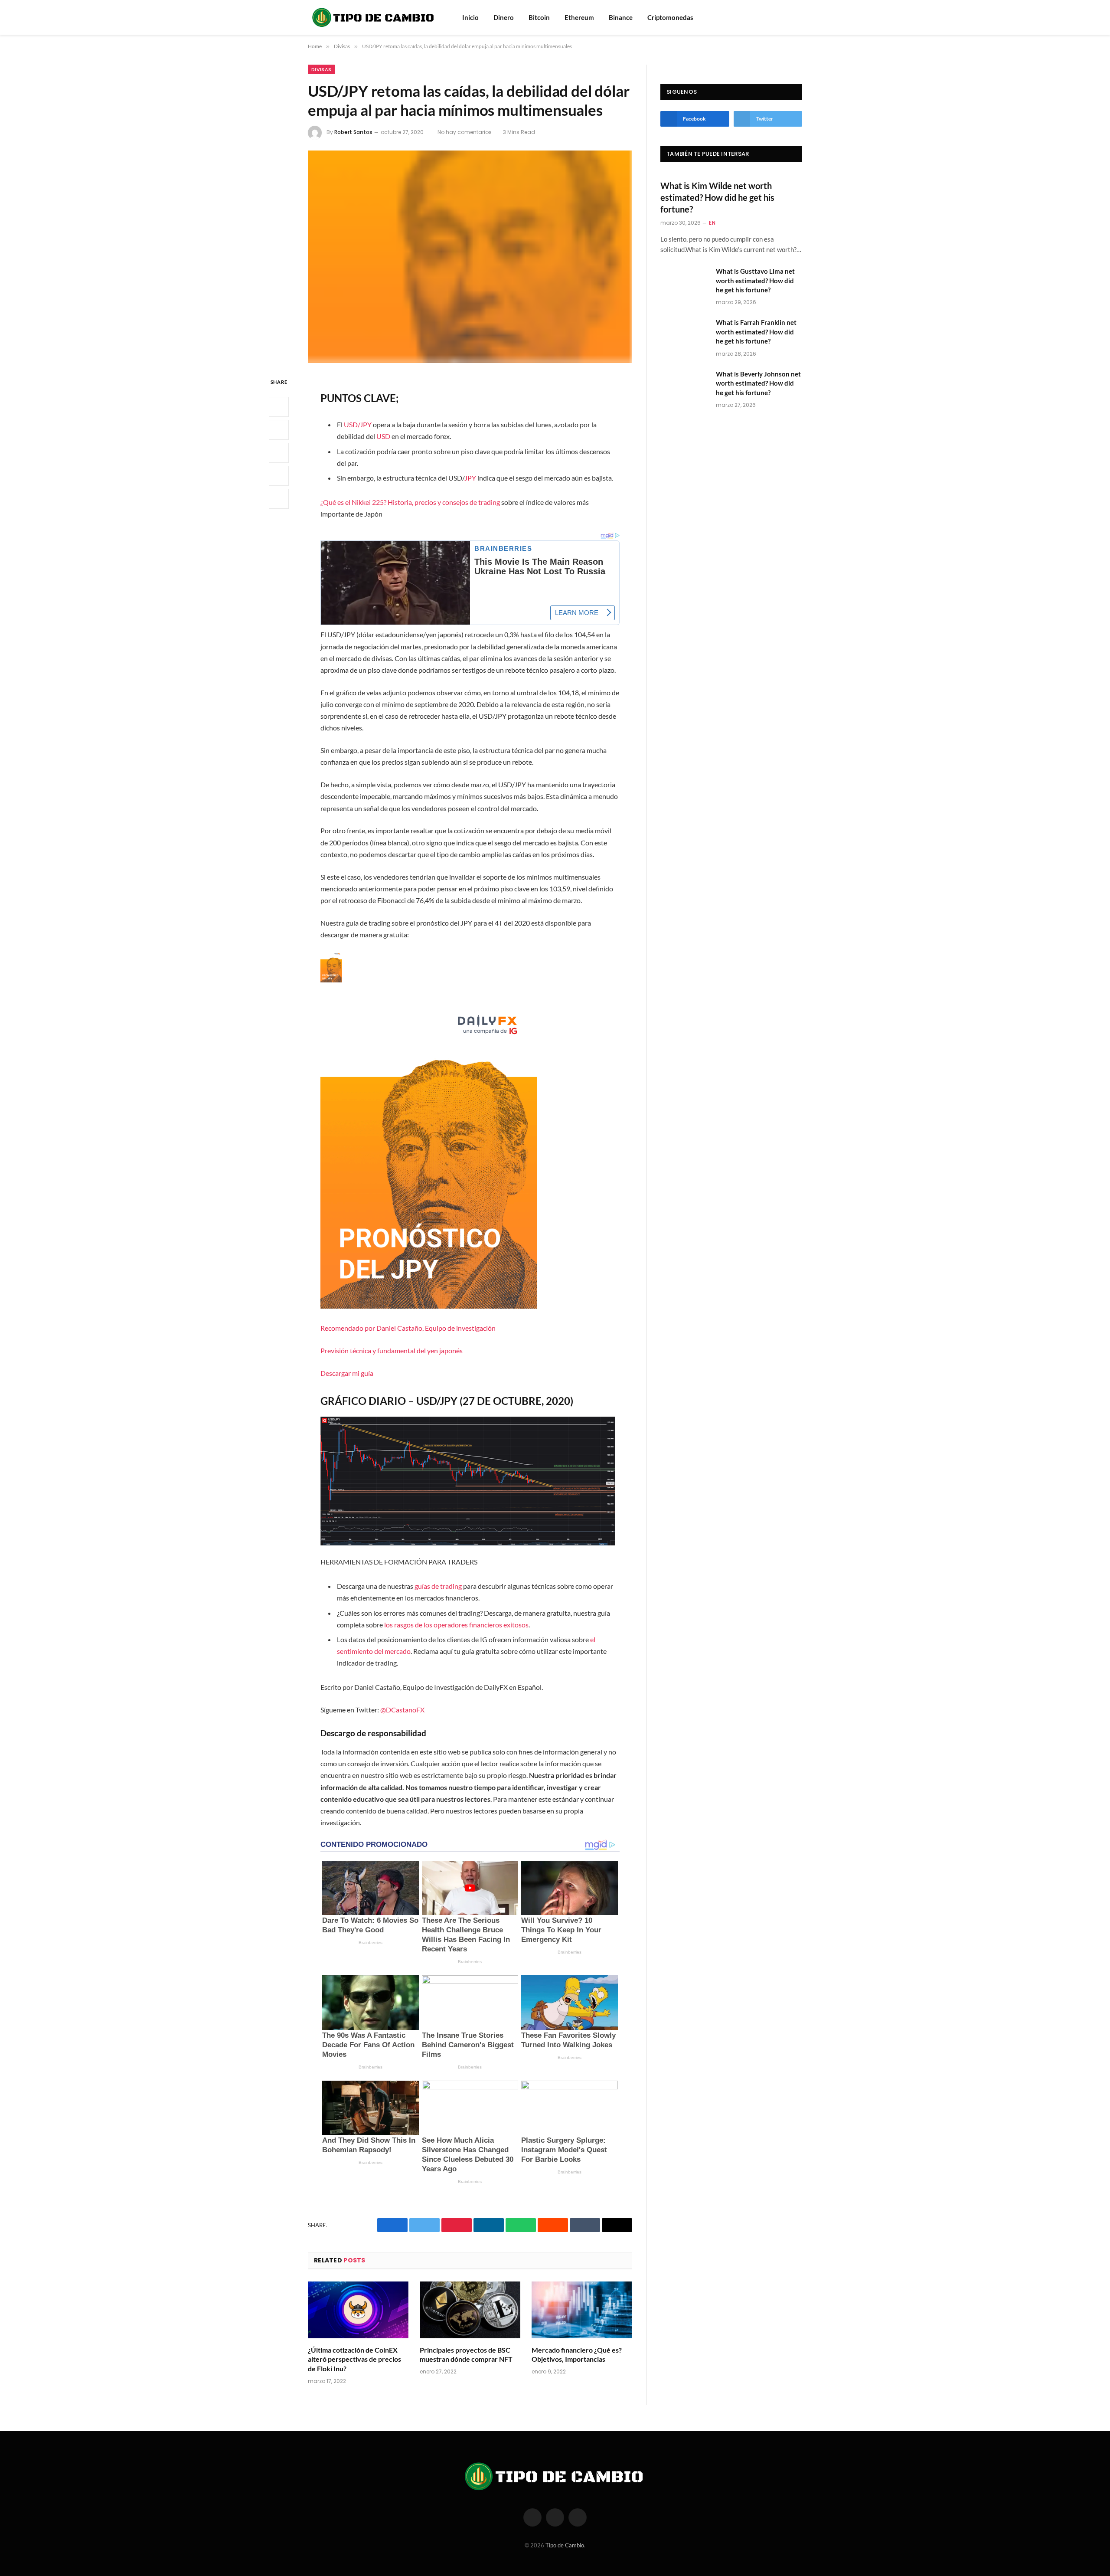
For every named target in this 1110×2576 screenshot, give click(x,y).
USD (383, 436)
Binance (621, 17)
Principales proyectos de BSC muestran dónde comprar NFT (466, 2355)
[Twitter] (279, 430)
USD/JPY (358, 424)
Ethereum (579, 17)
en (712, 223)
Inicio (470, 17)
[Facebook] (279, 407)
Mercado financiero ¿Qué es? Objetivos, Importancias (577, 2355)
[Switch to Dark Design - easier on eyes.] (798, 17)
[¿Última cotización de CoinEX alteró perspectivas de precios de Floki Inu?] (358, 2310)
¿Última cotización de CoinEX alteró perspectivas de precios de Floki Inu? (354, 2359)
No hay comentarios (465, 132)
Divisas (321, 69)
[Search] (786, 18)
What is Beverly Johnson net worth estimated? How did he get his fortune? (758, 383)
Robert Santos (353, 132)
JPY (470, 478)
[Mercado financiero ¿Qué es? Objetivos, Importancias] (582, 2310)
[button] (470, 1165)
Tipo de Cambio (565, 2545)
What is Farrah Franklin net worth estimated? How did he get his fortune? (756, 332)
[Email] (279, 499)
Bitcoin (539, 17)
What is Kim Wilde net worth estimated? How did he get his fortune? (717, 197)
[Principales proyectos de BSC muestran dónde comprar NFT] (470, 2310)
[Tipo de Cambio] (374, 17)
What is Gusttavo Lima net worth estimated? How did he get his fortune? (755, 280)
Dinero (504, 17)
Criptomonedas (670, 17)
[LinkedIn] (279, 453)
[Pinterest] (279, 476)
